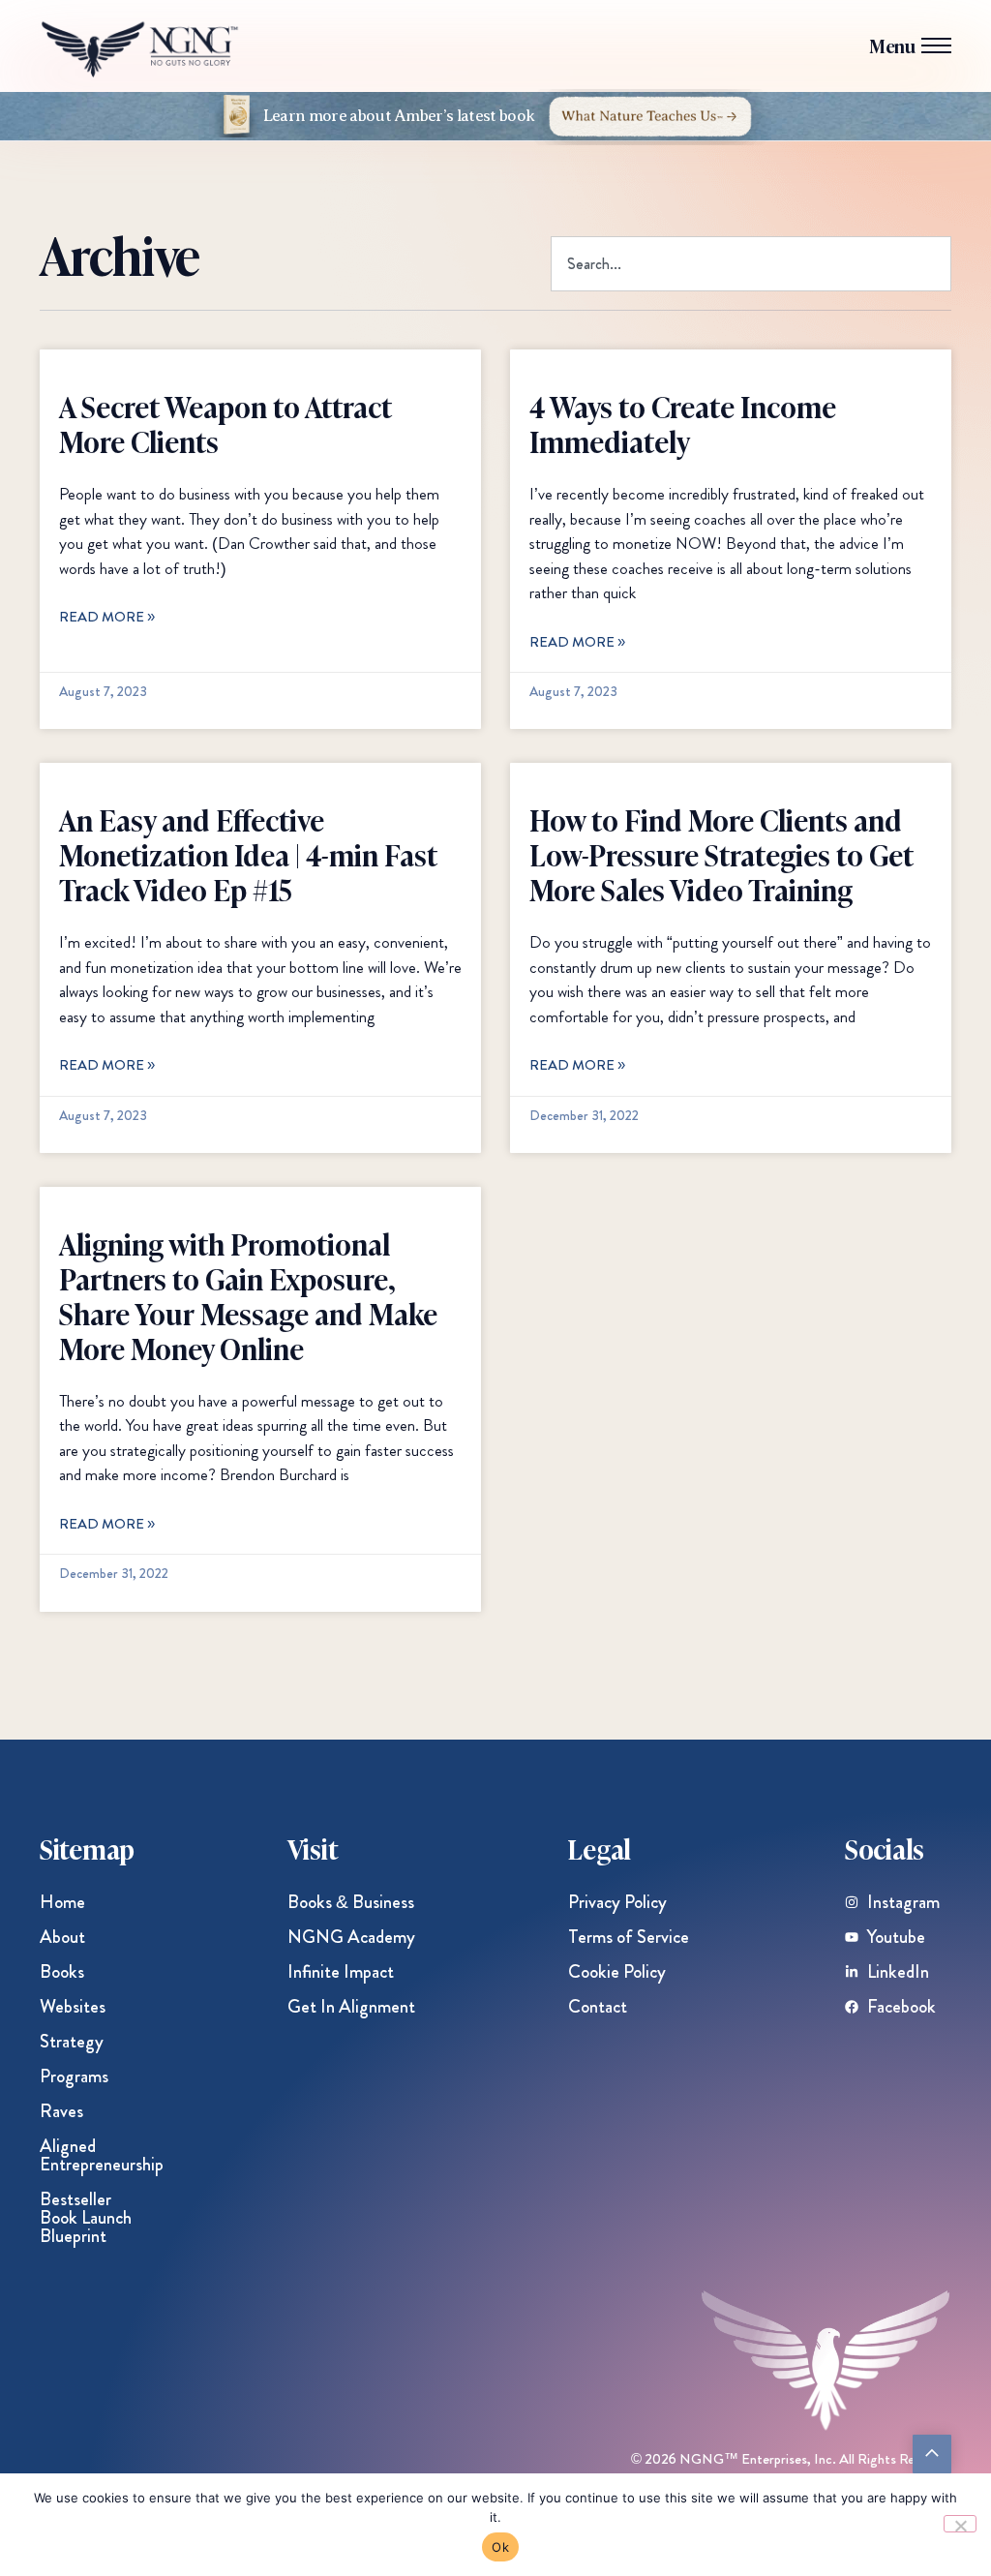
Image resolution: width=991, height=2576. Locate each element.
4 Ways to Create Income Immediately (683, 423)
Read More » (107, 617)
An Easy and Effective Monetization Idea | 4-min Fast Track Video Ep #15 (248, 854)
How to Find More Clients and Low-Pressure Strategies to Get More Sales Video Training (721, 854)
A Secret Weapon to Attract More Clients (225, 423)
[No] (960, 2524)
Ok (500, 2547)
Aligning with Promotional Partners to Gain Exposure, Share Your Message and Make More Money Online (248, 1295)
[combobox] (751, 264)
